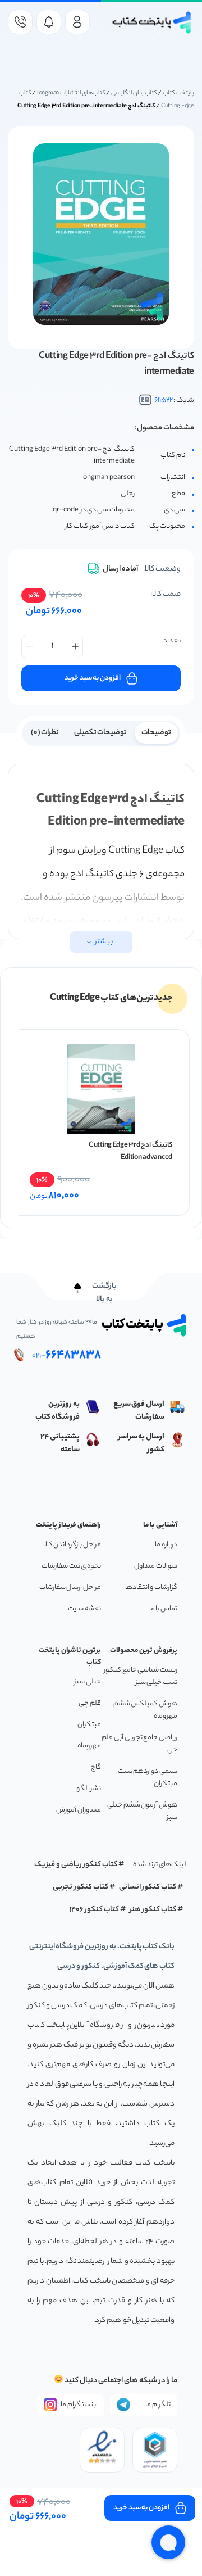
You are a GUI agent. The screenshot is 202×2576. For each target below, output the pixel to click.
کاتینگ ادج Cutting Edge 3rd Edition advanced (130, 1151)
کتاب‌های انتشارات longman (71, 93)
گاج (96, 1767)
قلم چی (90, 1703)
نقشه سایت (84, 1609)
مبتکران (89, 1725)
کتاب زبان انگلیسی (134, 93)
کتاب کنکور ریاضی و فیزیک (76, 1865)
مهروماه (89, 1746)
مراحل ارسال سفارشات (70, 1588)
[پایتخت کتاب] (152, 22)
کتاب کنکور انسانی (148, 1887)
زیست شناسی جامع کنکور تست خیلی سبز (141, 1676)
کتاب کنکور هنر (153, 1910)
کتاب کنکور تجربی (81, 1887)
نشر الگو (89, 1789)
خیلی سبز (88, 1682)
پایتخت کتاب (178, 93)
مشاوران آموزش (79, 1810)
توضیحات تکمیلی (101, 733)
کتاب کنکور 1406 (94, 1910)
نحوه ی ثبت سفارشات (71, 1566)
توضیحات (156, 733)
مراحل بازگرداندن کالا (72, 1545)
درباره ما (166, 1545)
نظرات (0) (45, 733)
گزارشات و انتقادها (151, 1588)
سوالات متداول (156, 1566)
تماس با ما (163, 1609)
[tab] (156, 732)
